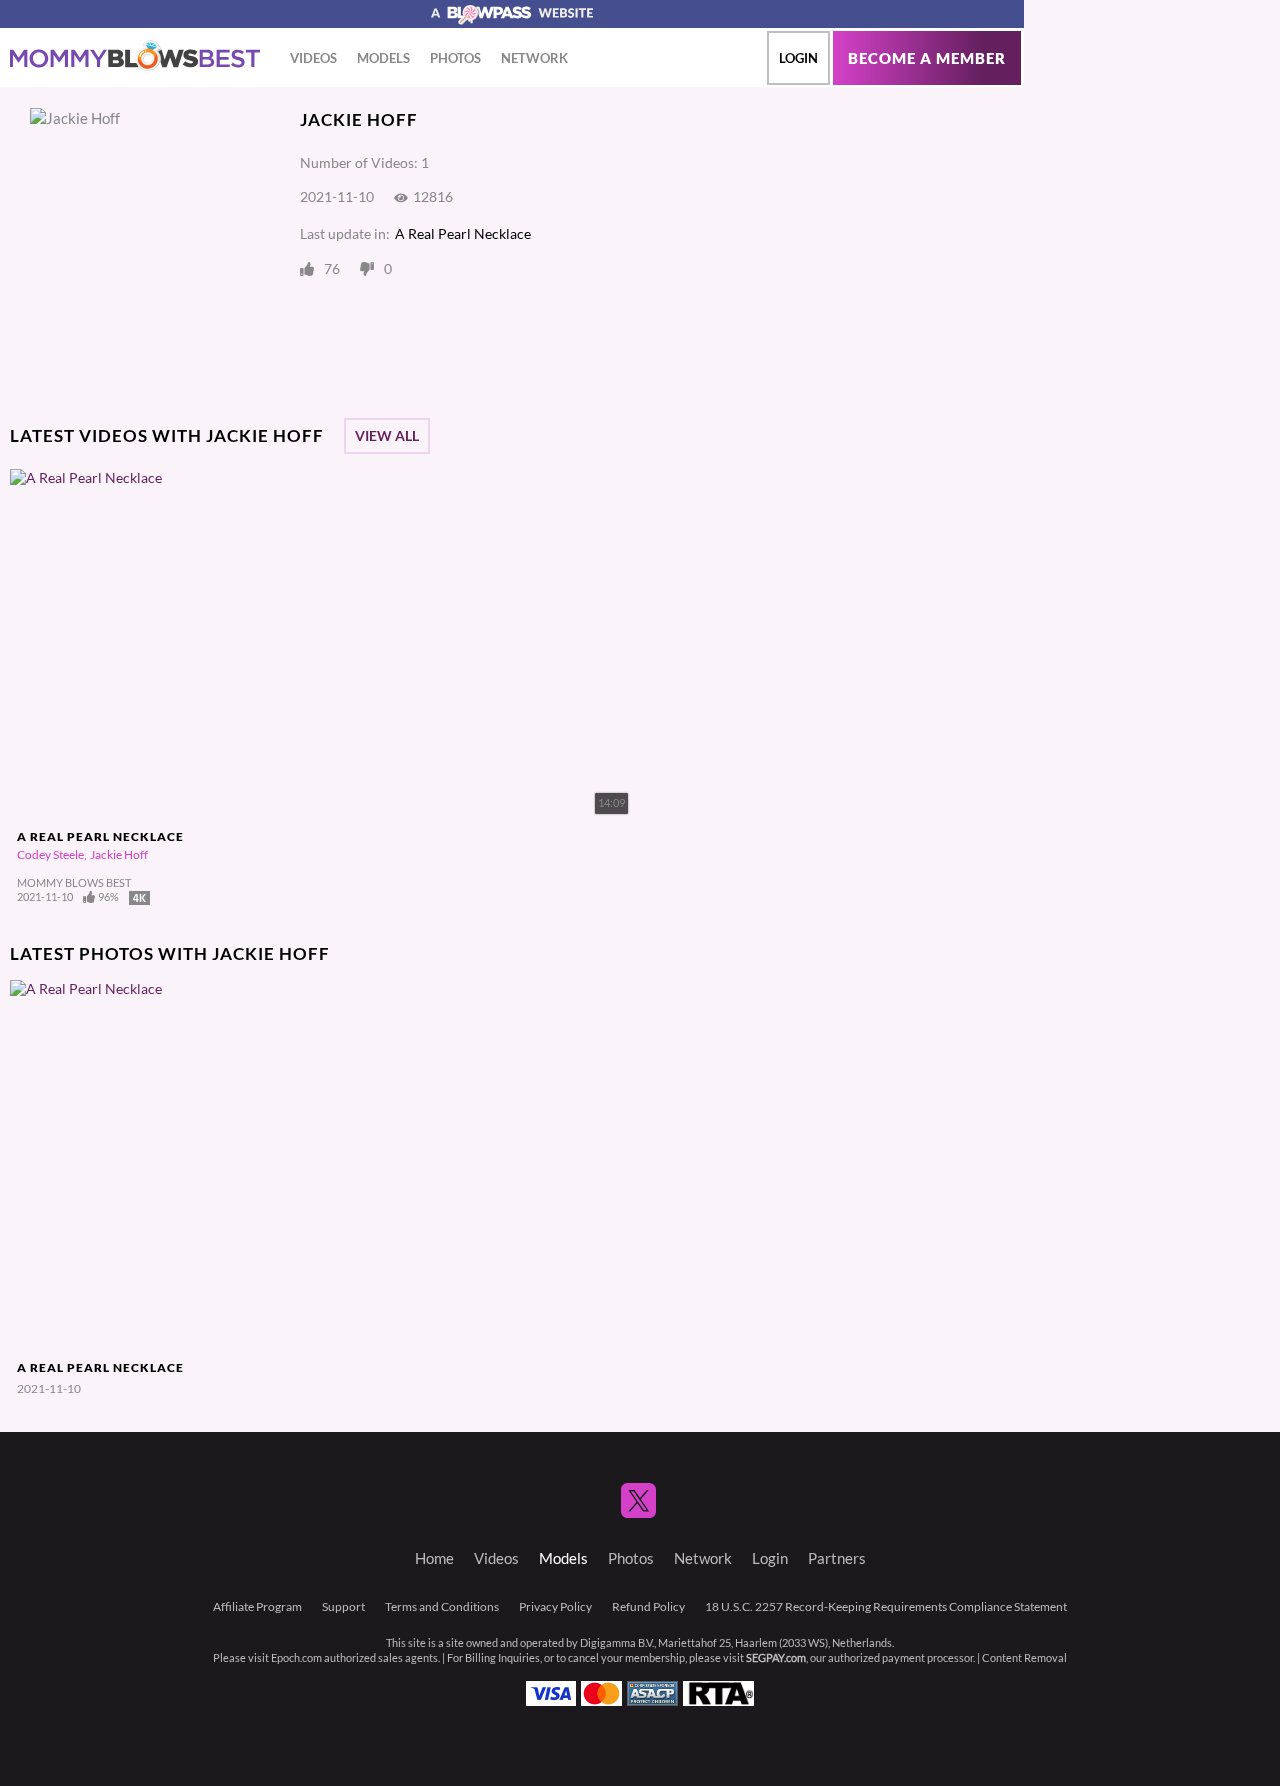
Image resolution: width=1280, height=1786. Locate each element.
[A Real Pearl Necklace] (134, 1166)
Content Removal (1024, 1658)
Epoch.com (296, 1658)
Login (798, 58)
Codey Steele (50, 854)
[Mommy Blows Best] (135, 56)
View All (387, 436)
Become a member (927, 58)
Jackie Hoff (119, 854)
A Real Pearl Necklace (463, 234)
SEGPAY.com (776, 1658)
